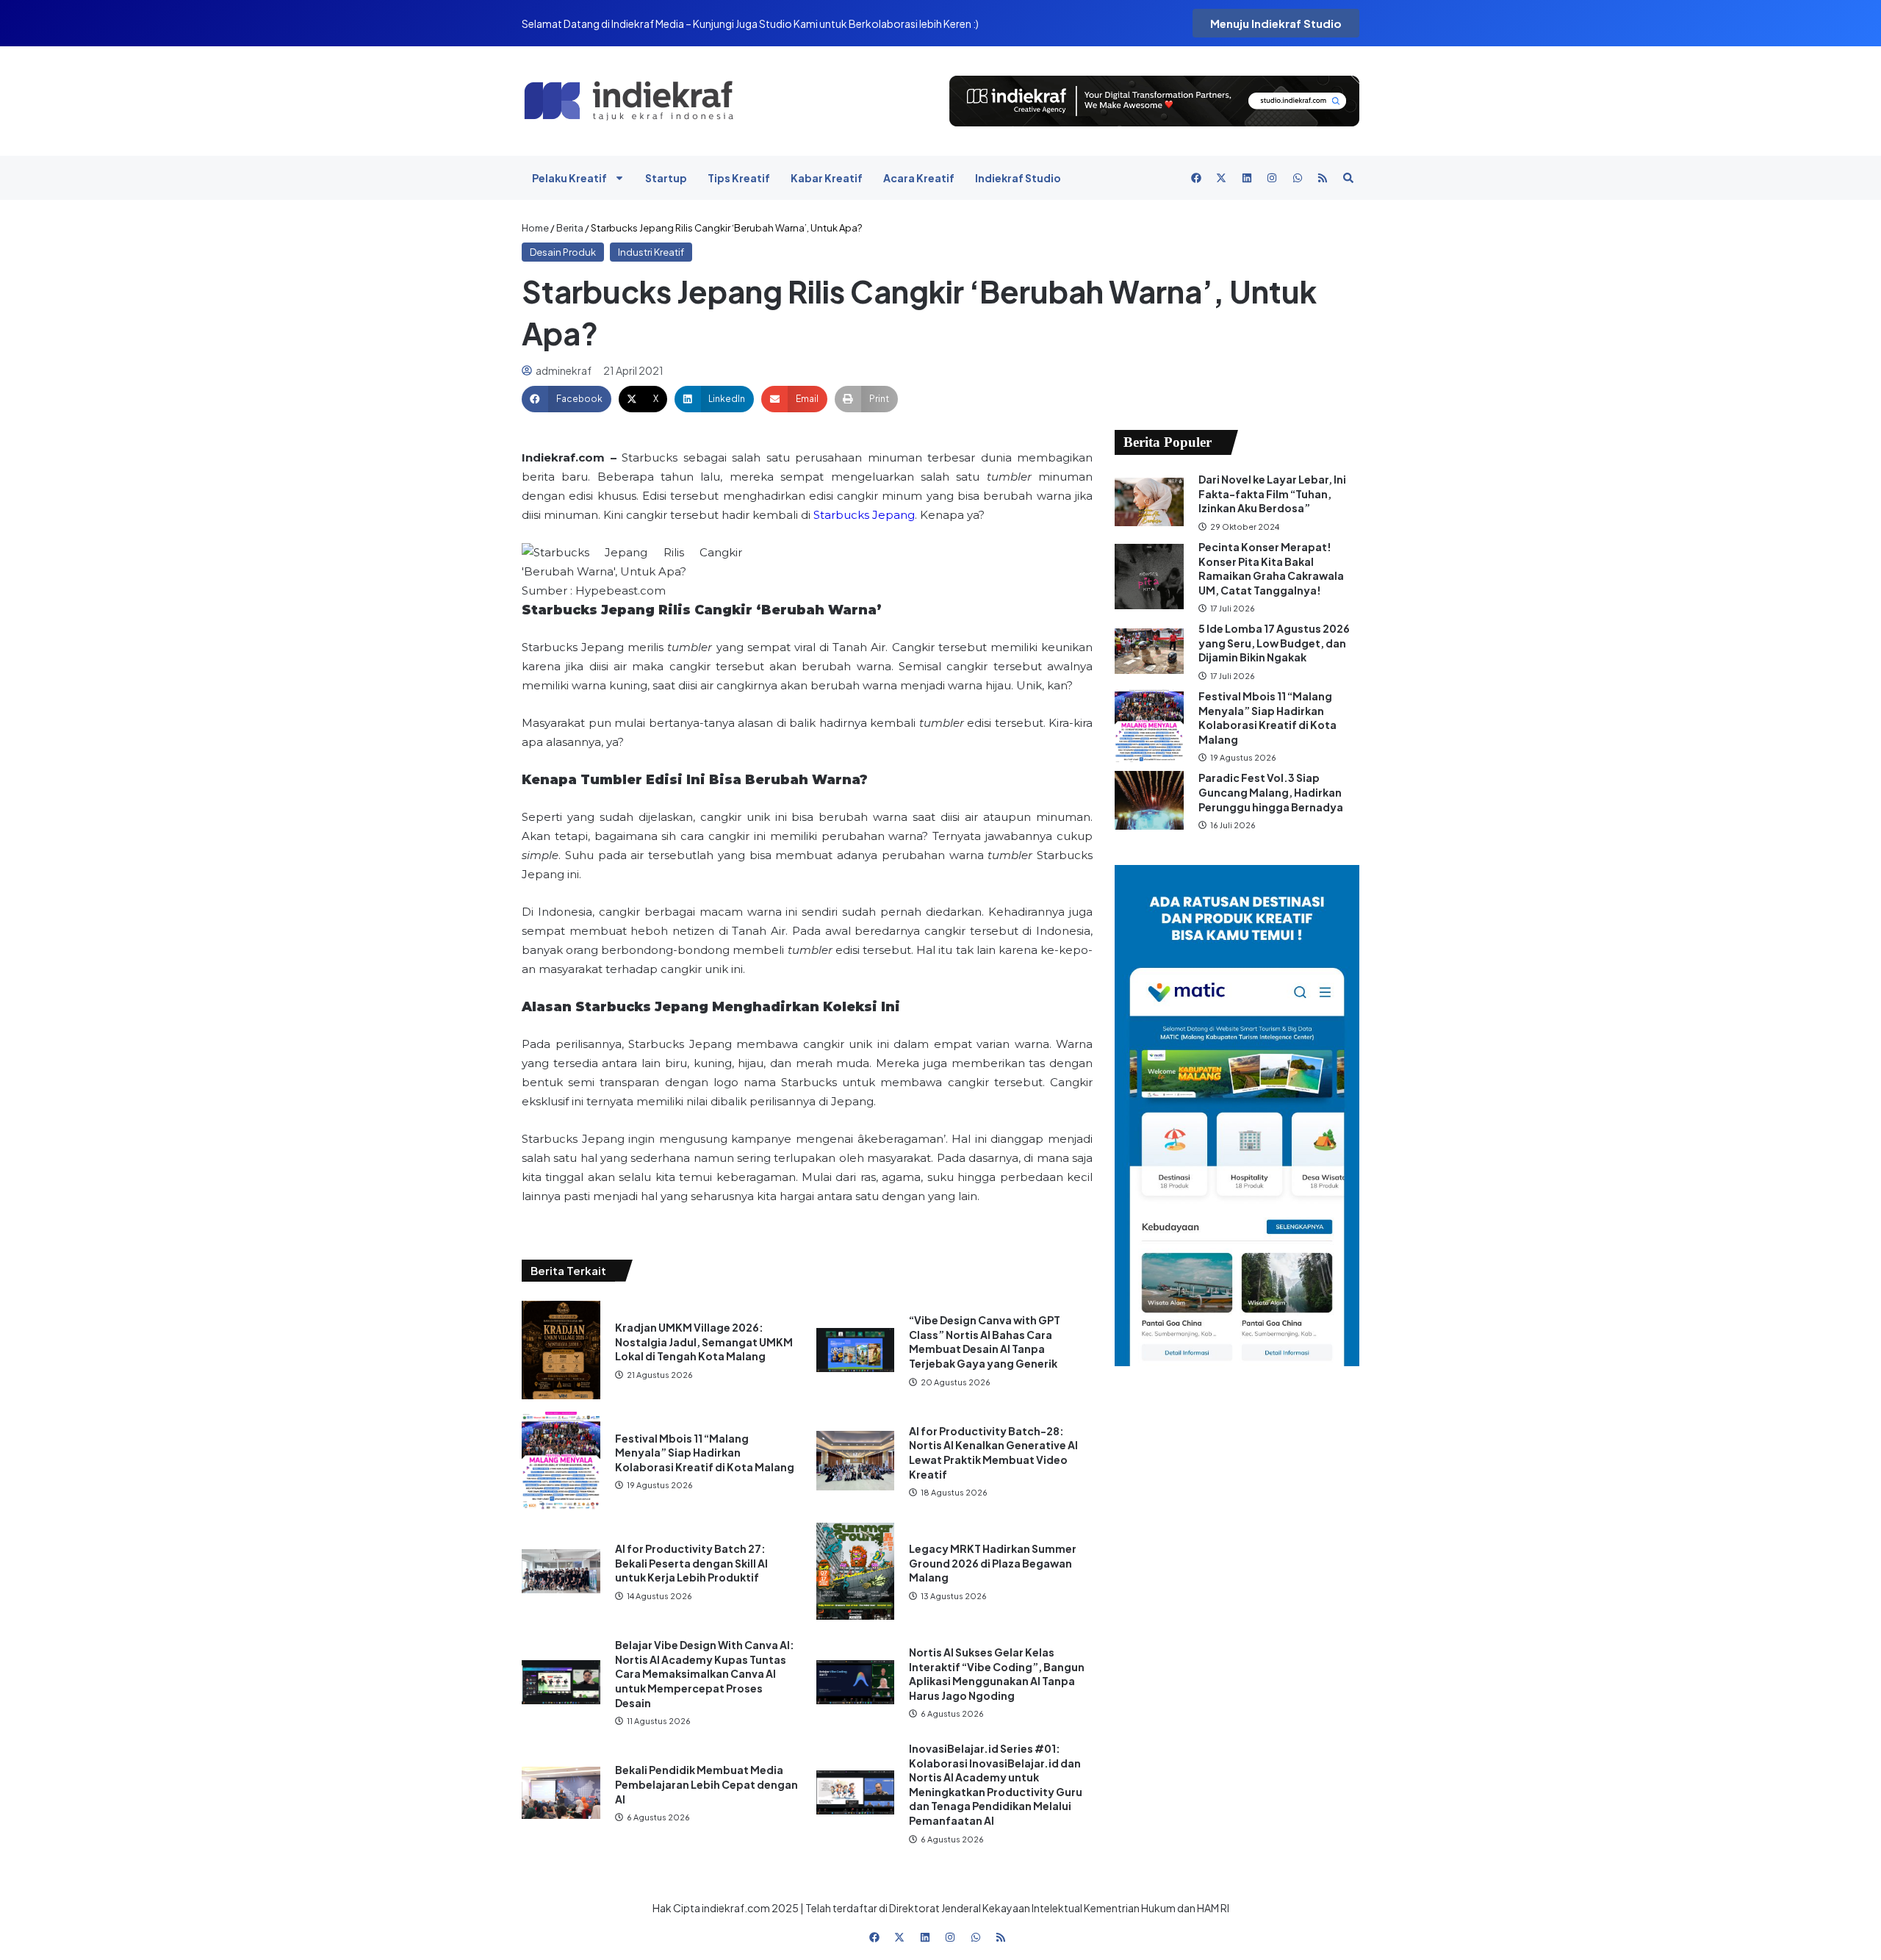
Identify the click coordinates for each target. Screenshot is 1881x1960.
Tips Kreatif (739, 178)
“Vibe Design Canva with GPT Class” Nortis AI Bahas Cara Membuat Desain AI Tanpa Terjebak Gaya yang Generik (985, 1342)
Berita (570, 228)
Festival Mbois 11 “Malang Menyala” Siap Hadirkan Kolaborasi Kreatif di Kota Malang (705, 1453)
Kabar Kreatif (827, 178)
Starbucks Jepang (864, 515)
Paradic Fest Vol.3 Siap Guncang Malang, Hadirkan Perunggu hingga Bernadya (1272, 792)
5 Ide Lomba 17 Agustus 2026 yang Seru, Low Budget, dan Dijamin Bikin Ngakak (1274, 643)
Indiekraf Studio (1018, 178)
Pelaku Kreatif (569, 178)
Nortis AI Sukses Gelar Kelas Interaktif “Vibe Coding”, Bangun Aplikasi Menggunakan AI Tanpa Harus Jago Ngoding (997, 1674)
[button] (567, 399)
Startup (666, 178)
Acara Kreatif (919, 178)
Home (535, 228)
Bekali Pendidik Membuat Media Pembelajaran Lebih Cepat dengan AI (706, 1784)
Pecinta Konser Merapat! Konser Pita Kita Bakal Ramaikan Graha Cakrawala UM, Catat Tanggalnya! (1271, 568)
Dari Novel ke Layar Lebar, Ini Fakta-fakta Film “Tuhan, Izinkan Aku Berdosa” (1272, 493)
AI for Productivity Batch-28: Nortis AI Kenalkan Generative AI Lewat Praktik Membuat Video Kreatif (993, 1453)
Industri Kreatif (651, 252)
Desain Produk (563, 252)
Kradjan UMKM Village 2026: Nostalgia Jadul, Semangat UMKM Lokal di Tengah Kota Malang (704, 1342)
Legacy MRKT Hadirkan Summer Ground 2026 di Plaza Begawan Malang (993, 1563)
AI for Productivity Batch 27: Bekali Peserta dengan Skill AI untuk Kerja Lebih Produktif (691, 1563)
